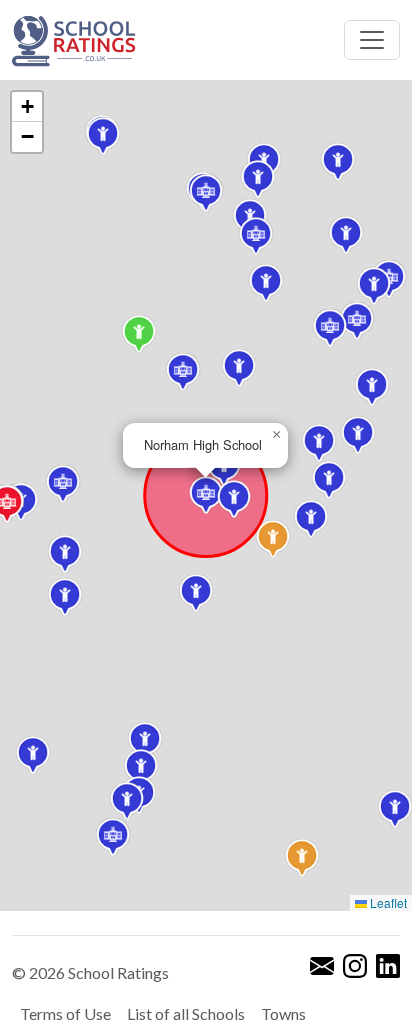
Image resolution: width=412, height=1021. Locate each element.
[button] (311, 519)
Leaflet (387, 902)
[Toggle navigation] (372, 40)
